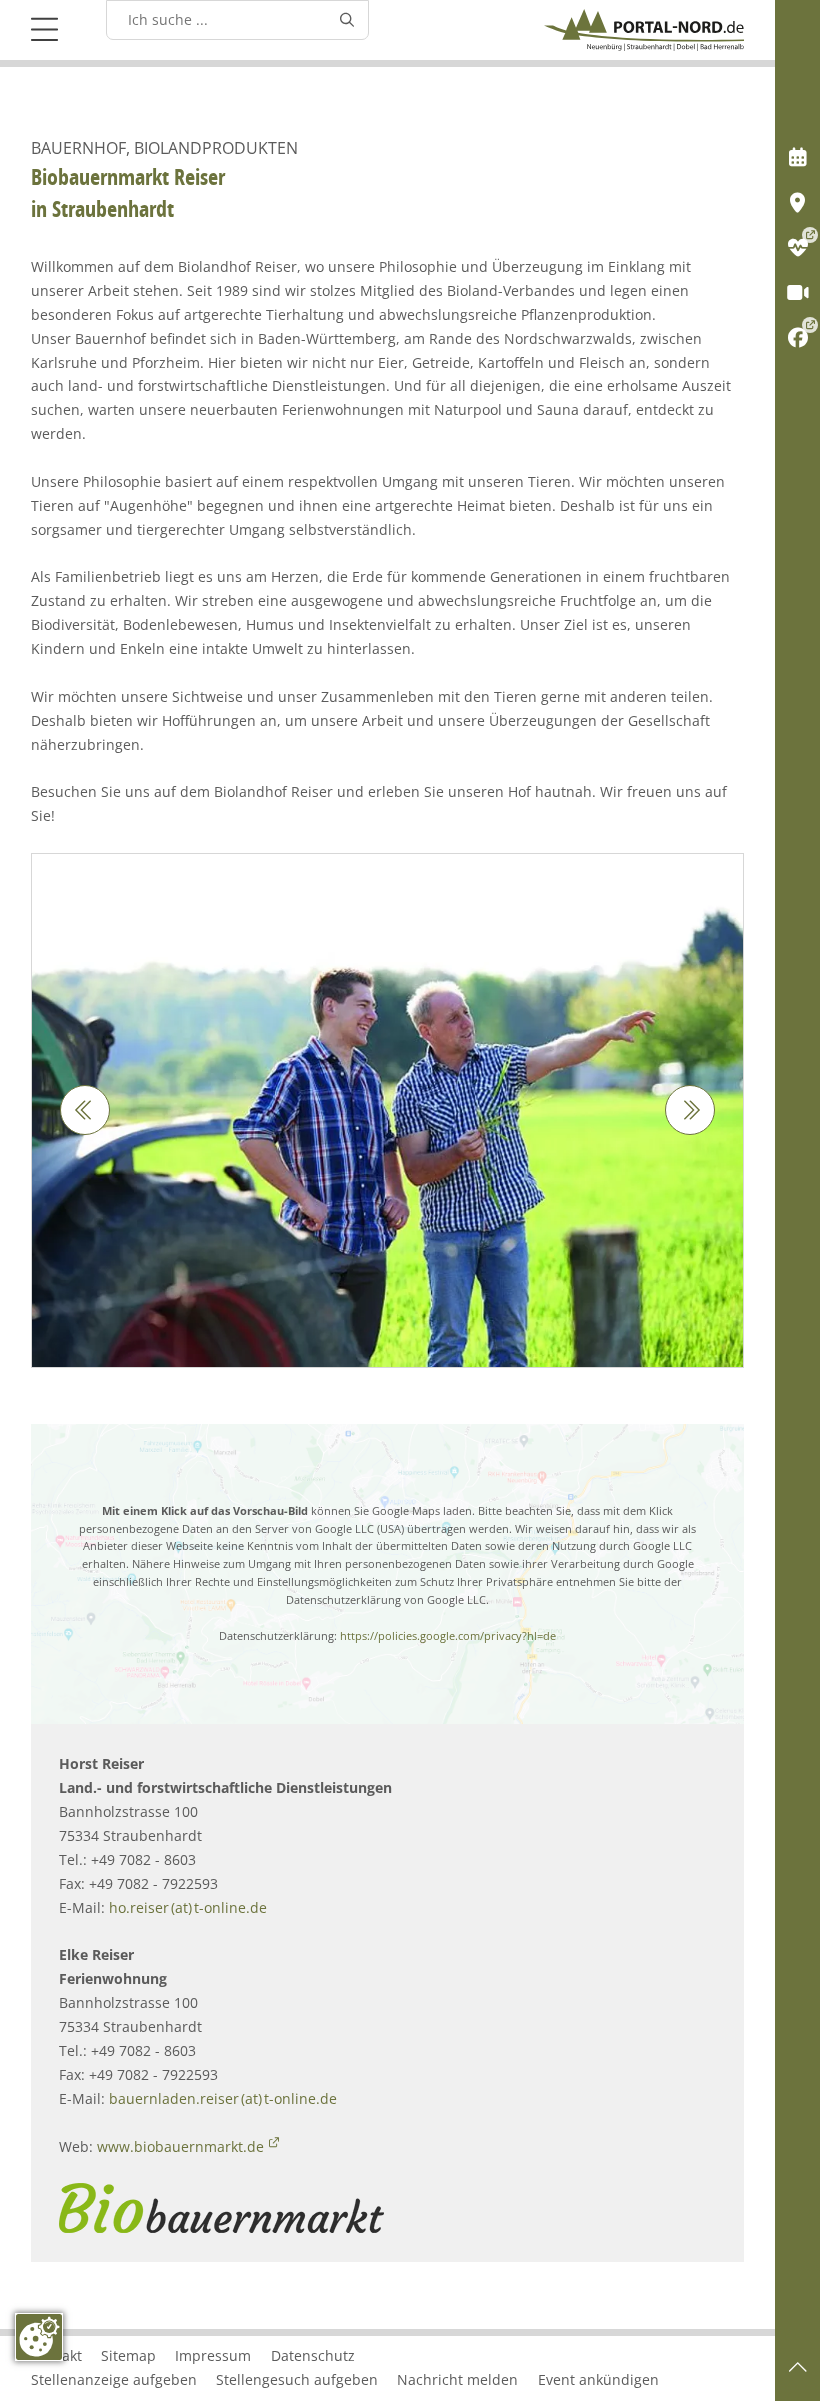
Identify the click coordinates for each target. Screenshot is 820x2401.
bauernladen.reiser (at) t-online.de (223, 2098)
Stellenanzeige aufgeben (114, 2379)
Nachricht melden (457, 2379)
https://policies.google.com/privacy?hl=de (448, 1636)
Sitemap (128, 2355)
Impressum (213, 2355)
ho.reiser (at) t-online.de (188, 1907)
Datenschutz (313, 2355)
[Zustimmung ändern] (39, 2337)
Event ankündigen (598, 2379)
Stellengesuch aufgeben (297, 2379)
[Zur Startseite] (644, 30)
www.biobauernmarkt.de (180, 2146)
